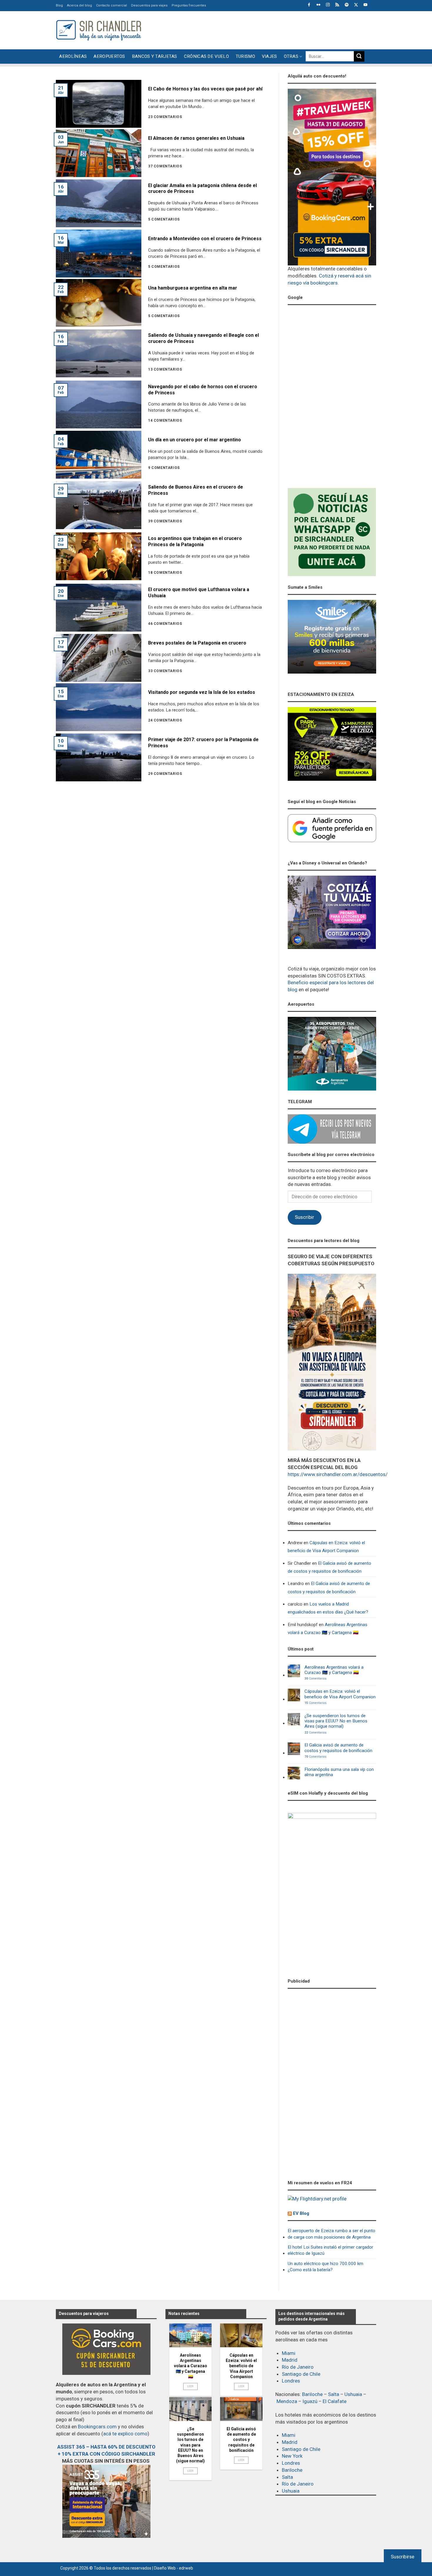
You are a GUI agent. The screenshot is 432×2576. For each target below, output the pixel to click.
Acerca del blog (79, 5)
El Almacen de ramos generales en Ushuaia (196, 138)
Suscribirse (403, 2557)
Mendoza (287, 2401)
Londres (291, 2381)
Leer (191, 2386)
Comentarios (315, 1679)
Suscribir (304, 1217)
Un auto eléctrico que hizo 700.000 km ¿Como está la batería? (325, 2267)
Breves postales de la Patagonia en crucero (197, 643)
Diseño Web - (174, 2568)
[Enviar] (359, 56)
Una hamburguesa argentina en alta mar (193, 288)
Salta (334, 2394)
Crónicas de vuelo (206, 56)
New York (292, 2456)
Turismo (245, 56)
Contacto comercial (112, 5)
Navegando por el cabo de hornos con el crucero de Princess (203, 390)
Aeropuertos (109, 56)
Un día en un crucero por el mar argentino (195, 440)
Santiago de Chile (301, 2374)
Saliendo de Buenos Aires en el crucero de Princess (196, 490)
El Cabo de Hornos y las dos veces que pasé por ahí (205, 89)
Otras (291, 56)
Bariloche (312, 2394)
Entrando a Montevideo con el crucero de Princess (205, 239)
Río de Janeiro (298, 2367)
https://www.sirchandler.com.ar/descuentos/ (338, 1474)
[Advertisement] (269, 29)
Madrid (290, 2360)
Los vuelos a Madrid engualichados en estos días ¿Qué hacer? (328, 1608)
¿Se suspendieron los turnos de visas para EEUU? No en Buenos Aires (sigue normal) (336, 1721)
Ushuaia (353, 2394)
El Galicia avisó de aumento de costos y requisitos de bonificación (329, 1567)
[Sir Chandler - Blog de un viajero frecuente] (98, 30)
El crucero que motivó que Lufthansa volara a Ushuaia (199, 593)
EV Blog (301, 2213)
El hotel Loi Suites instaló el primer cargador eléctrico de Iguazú (330, 2250)
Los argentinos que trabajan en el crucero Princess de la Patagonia (195, 541)
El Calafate (335, 2401)
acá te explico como (125, 2434)
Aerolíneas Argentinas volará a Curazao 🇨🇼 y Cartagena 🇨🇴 (328, 1629)
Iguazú (310, 2401)
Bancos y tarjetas (155, 56)
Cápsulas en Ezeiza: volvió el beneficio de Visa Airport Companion (326, 1547)
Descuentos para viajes (149, 5)
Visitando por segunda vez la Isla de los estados (202, 692)
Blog (59, 5)
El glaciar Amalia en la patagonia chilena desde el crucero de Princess (202, 189)
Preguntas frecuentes (189, 5)
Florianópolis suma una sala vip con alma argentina (339, 1772)
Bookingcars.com (97, 2427)
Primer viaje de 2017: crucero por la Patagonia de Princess (203, 743)
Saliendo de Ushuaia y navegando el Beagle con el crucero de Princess (204, 338)
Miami (289, 2353)
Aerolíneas (73, 56)
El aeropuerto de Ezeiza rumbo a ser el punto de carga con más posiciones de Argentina (331, 2234)
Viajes (269, 56)
